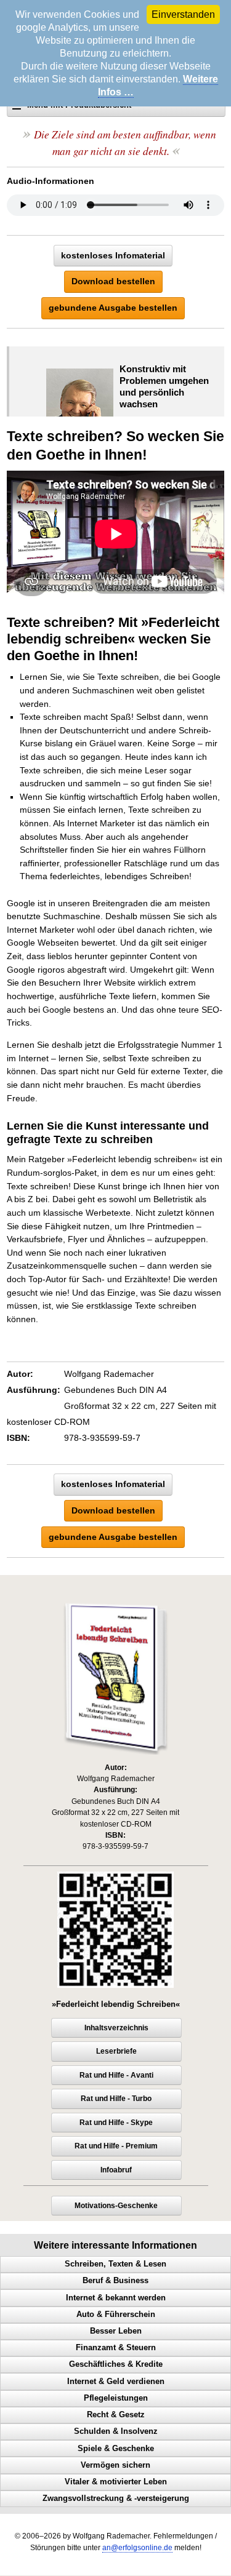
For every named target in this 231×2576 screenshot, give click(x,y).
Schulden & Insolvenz (116, 2431)
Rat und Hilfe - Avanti (116, 2075)
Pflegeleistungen (116, 2398)
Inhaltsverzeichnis (116, 2028)
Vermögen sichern (115, 2465)
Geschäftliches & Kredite (116, 2364)
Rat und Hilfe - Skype (116, 2123)
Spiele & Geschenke (116, 2449)
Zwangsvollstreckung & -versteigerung (116, 2498)
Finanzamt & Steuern (116, 2348)
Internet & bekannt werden (116, 2298)
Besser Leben (116, 2331)
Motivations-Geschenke (116, 2206)
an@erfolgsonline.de (137, 2548)
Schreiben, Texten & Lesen (115, 2264)
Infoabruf (116, 2170)
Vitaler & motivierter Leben (116, 2482)
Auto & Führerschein (116, 2315)
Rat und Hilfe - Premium (116, 2146)
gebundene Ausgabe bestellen (113, 308)
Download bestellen (113, 281)
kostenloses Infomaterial (113, 255)
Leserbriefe (116, 2051)
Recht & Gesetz (116, 2415)
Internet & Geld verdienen (116, 2382)
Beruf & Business (115, 2281)
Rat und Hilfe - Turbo (116, 2099)
